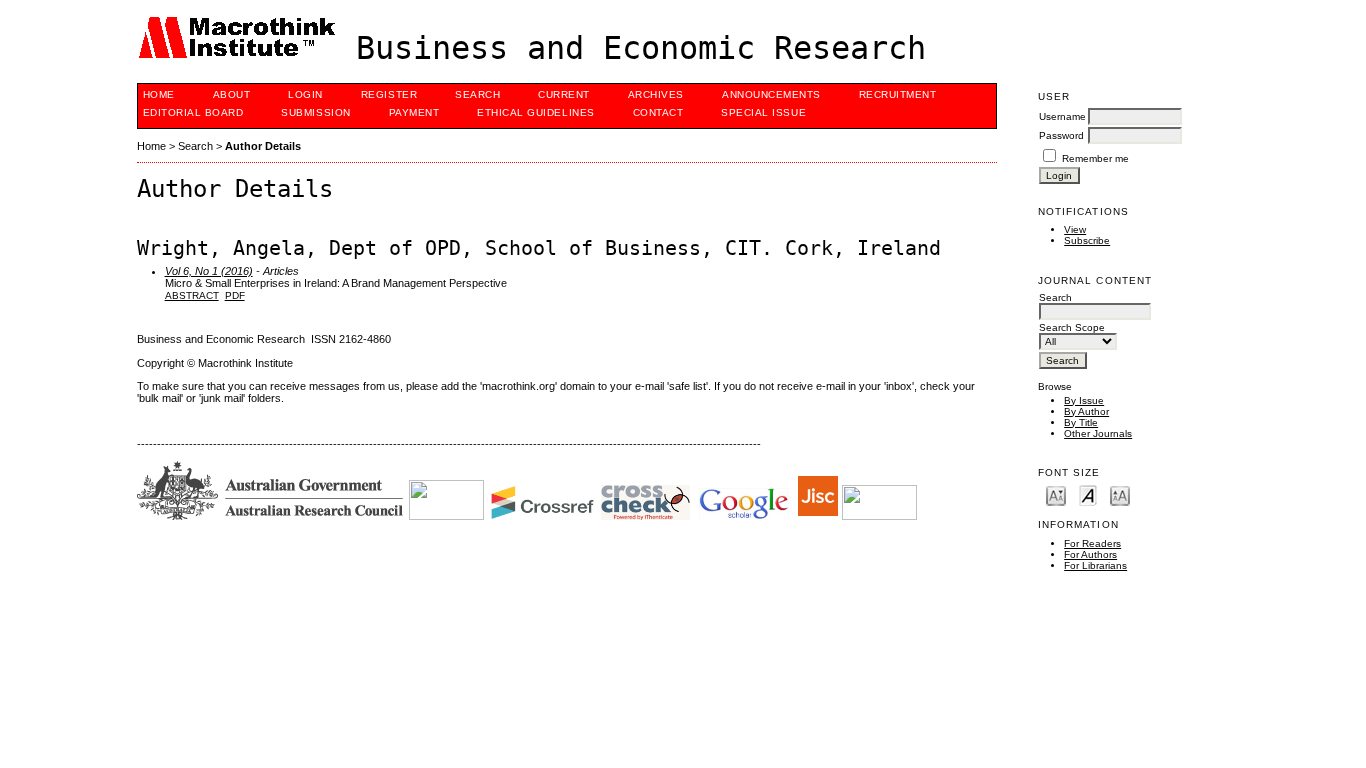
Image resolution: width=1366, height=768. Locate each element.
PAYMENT (414, 112)
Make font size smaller (1056, 494)
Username (1062, 116)
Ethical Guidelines (535, 112)
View (1075, 229)
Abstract (192, 295)
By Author (1086, 411)
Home (159, 94)
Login (305, 94)
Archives (656, 94)
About (232, 94)
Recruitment (898, 94)
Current (564, 94)
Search (477, 94)
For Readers (1092, 543)
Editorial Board (193, 112)
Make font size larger (1120, 494)
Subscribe (1087, 240)
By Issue (1084, 400)
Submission (315, 112)
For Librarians (1095, 565)
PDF (235, 295)
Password (1061, 135)
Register (389, 94)
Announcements (771, 94)
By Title (1081, 422)
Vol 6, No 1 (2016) (209, 271)
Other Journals (1098, 433)
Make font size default (1088, 494)
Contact (658, 112)
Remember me (1095, 158)
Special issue (763, 112)
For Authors (1090, 554)
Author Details (263, 146)
